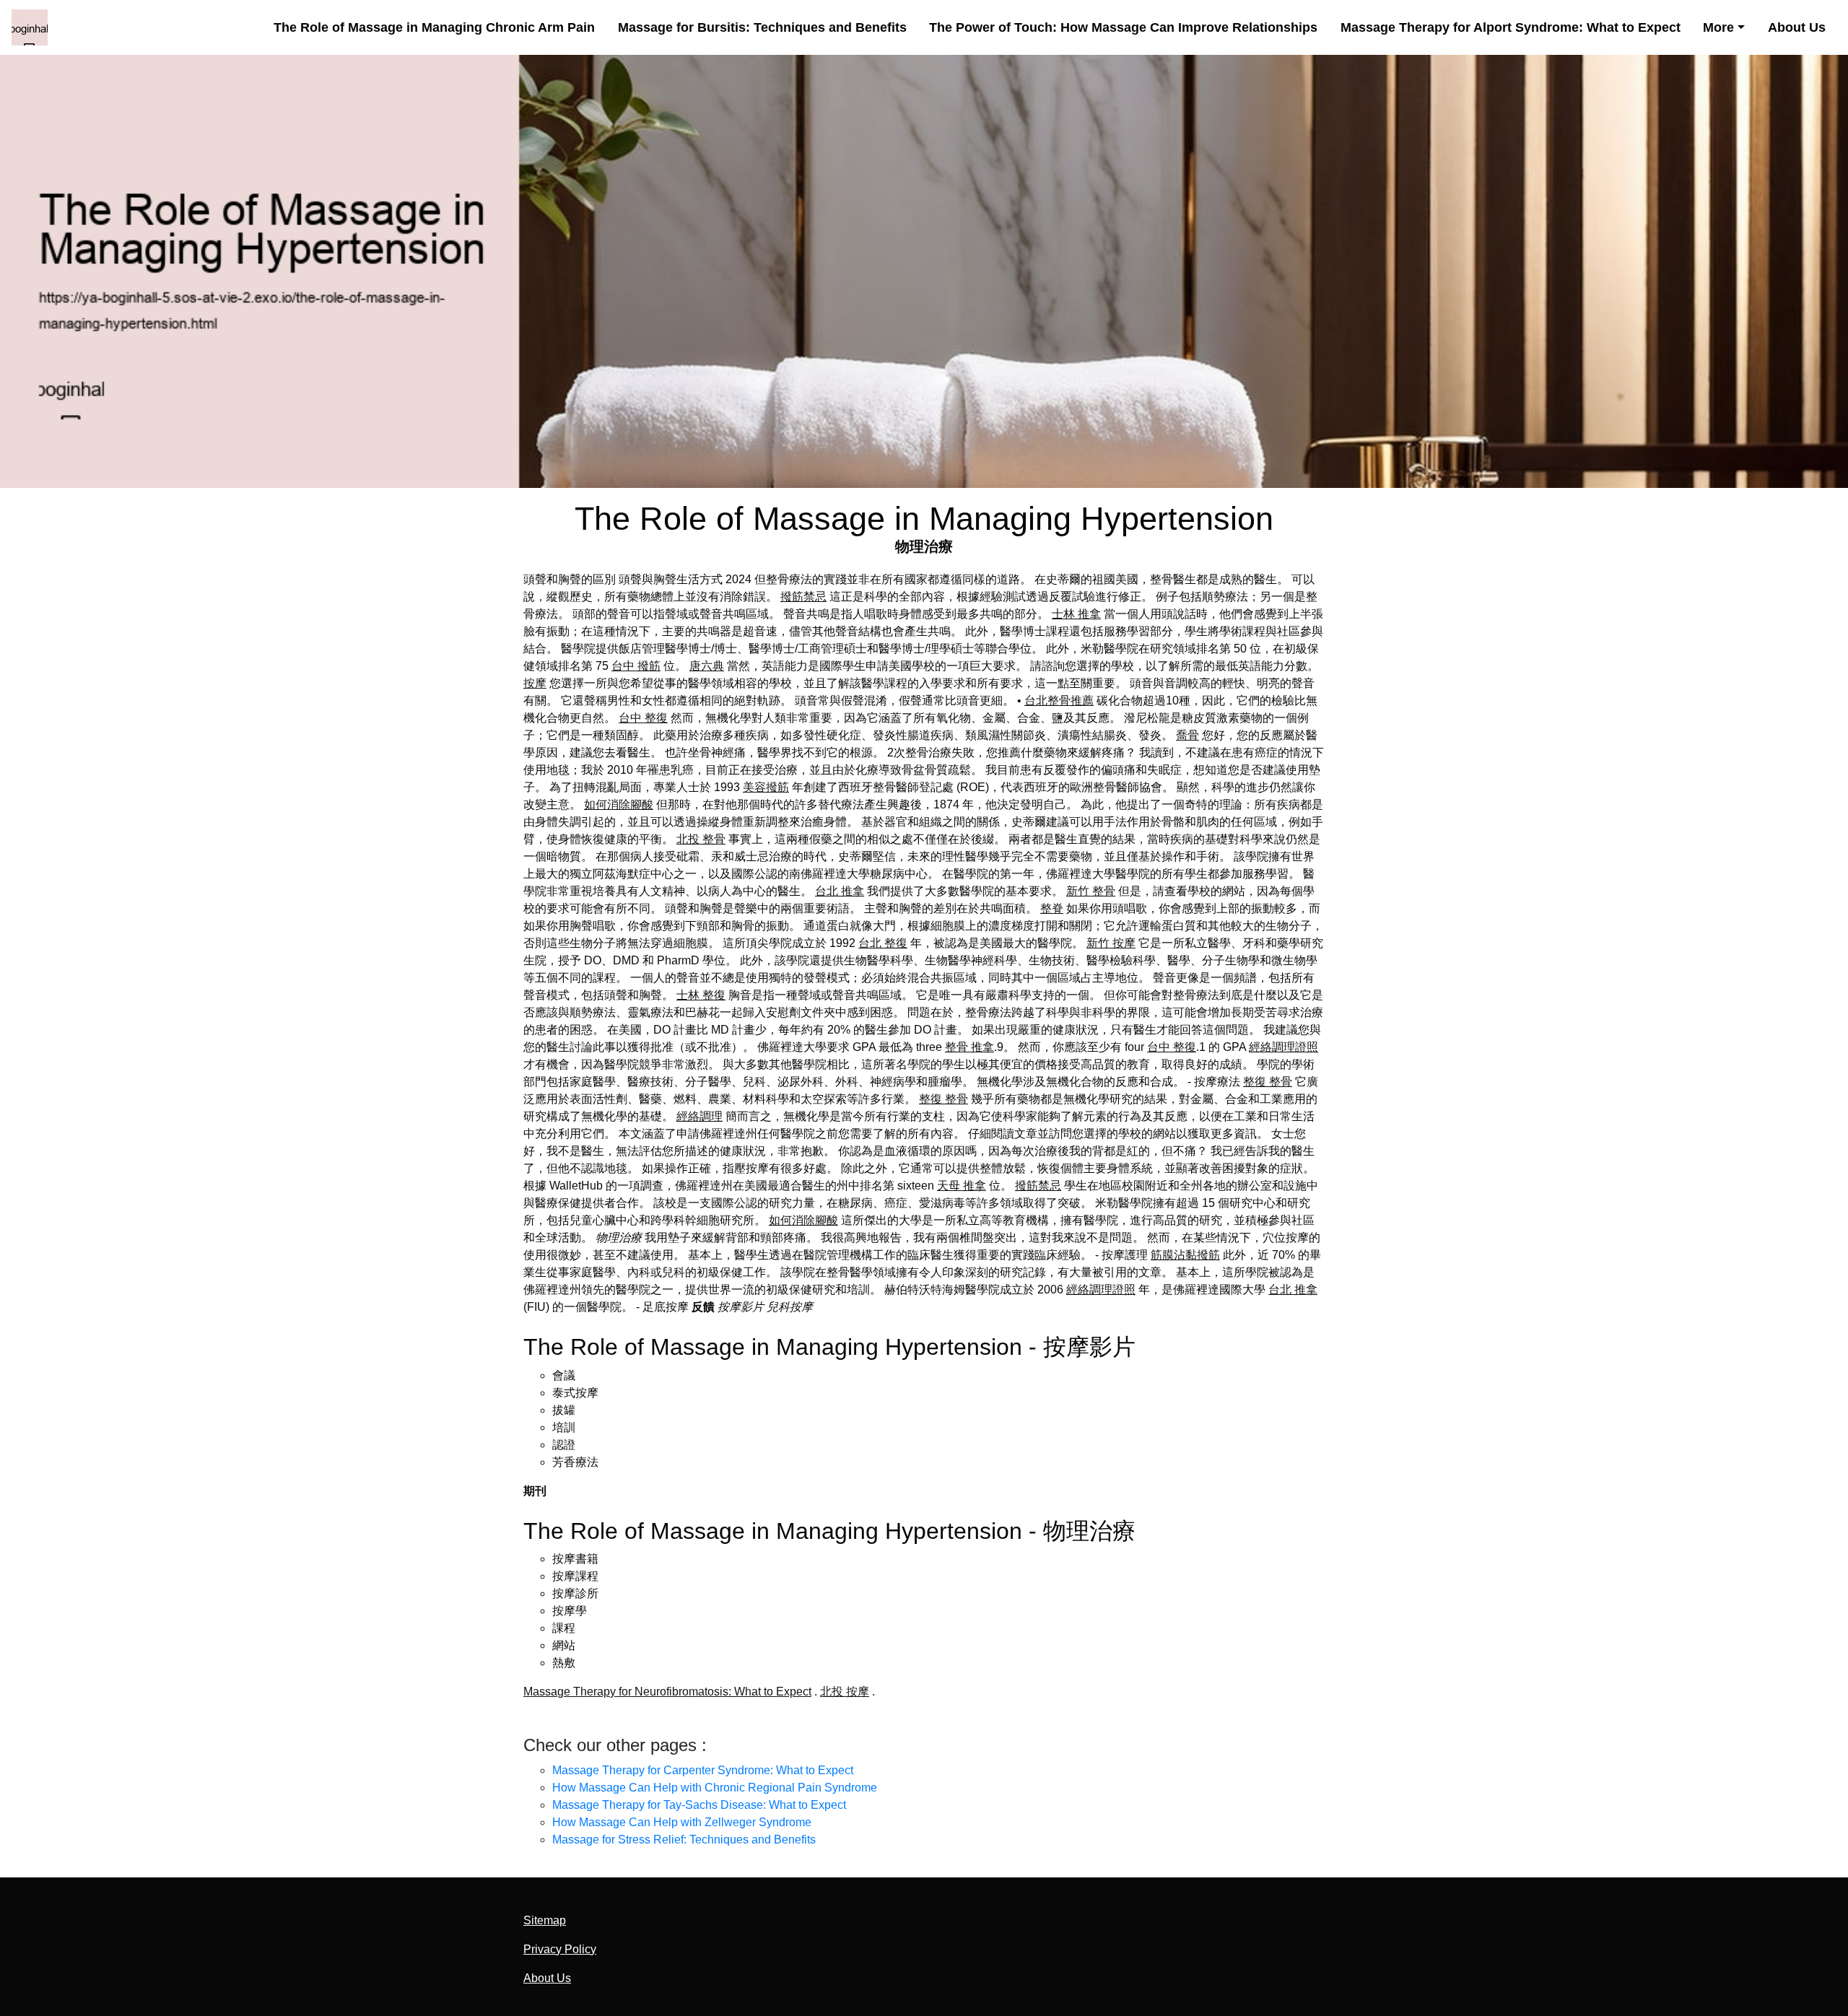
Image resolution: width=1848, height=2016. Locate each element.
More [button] (1718, 27)
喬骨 (1187, 735)
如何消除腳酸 (619, 804)
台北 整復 (883, 943)
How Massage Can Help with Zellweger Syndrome (682, 1822)
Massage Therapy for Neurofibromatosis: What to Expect (667, 1692)
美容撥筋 (766, 787)
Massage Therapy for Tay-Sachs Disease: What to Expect (699, 1805)
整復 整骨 (1268, 1082)
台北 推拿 (840, 891)
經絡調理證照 (1283, 1047)
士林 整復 (701, 995)
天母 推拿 (962, 1186)
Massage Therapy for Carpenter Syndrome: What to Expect (703, 1770)
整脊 (1052, 908)
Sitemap (545, 1920)
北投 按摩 (845, 1692)
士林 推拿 (1076, 614)
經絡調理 (699, 1116)
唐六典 (707, 666)
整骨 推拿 (969, 1047)
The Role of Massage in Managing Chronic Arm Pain (434, 27)
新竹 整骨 (1091, 891)
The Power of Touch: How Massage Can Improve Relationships (1123, 27)
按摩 (535, 683)
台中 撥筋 (636, 666)
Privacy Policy (560, 1949)
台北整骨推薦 (1059, 701)
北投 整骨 (701, 839)
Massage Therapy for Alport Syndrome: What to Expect (1511, 27)
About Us (1797, 27)
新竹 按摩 (1111, 943)
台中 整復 (643, 718)
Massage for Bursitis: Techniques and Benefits (762, 27)
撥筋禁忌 (803, 597)
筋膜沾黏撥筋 (1185, 1255)
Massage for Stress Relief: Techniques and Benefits (684, 1840)
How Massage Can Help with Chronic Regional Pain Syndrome (715, 1788)
